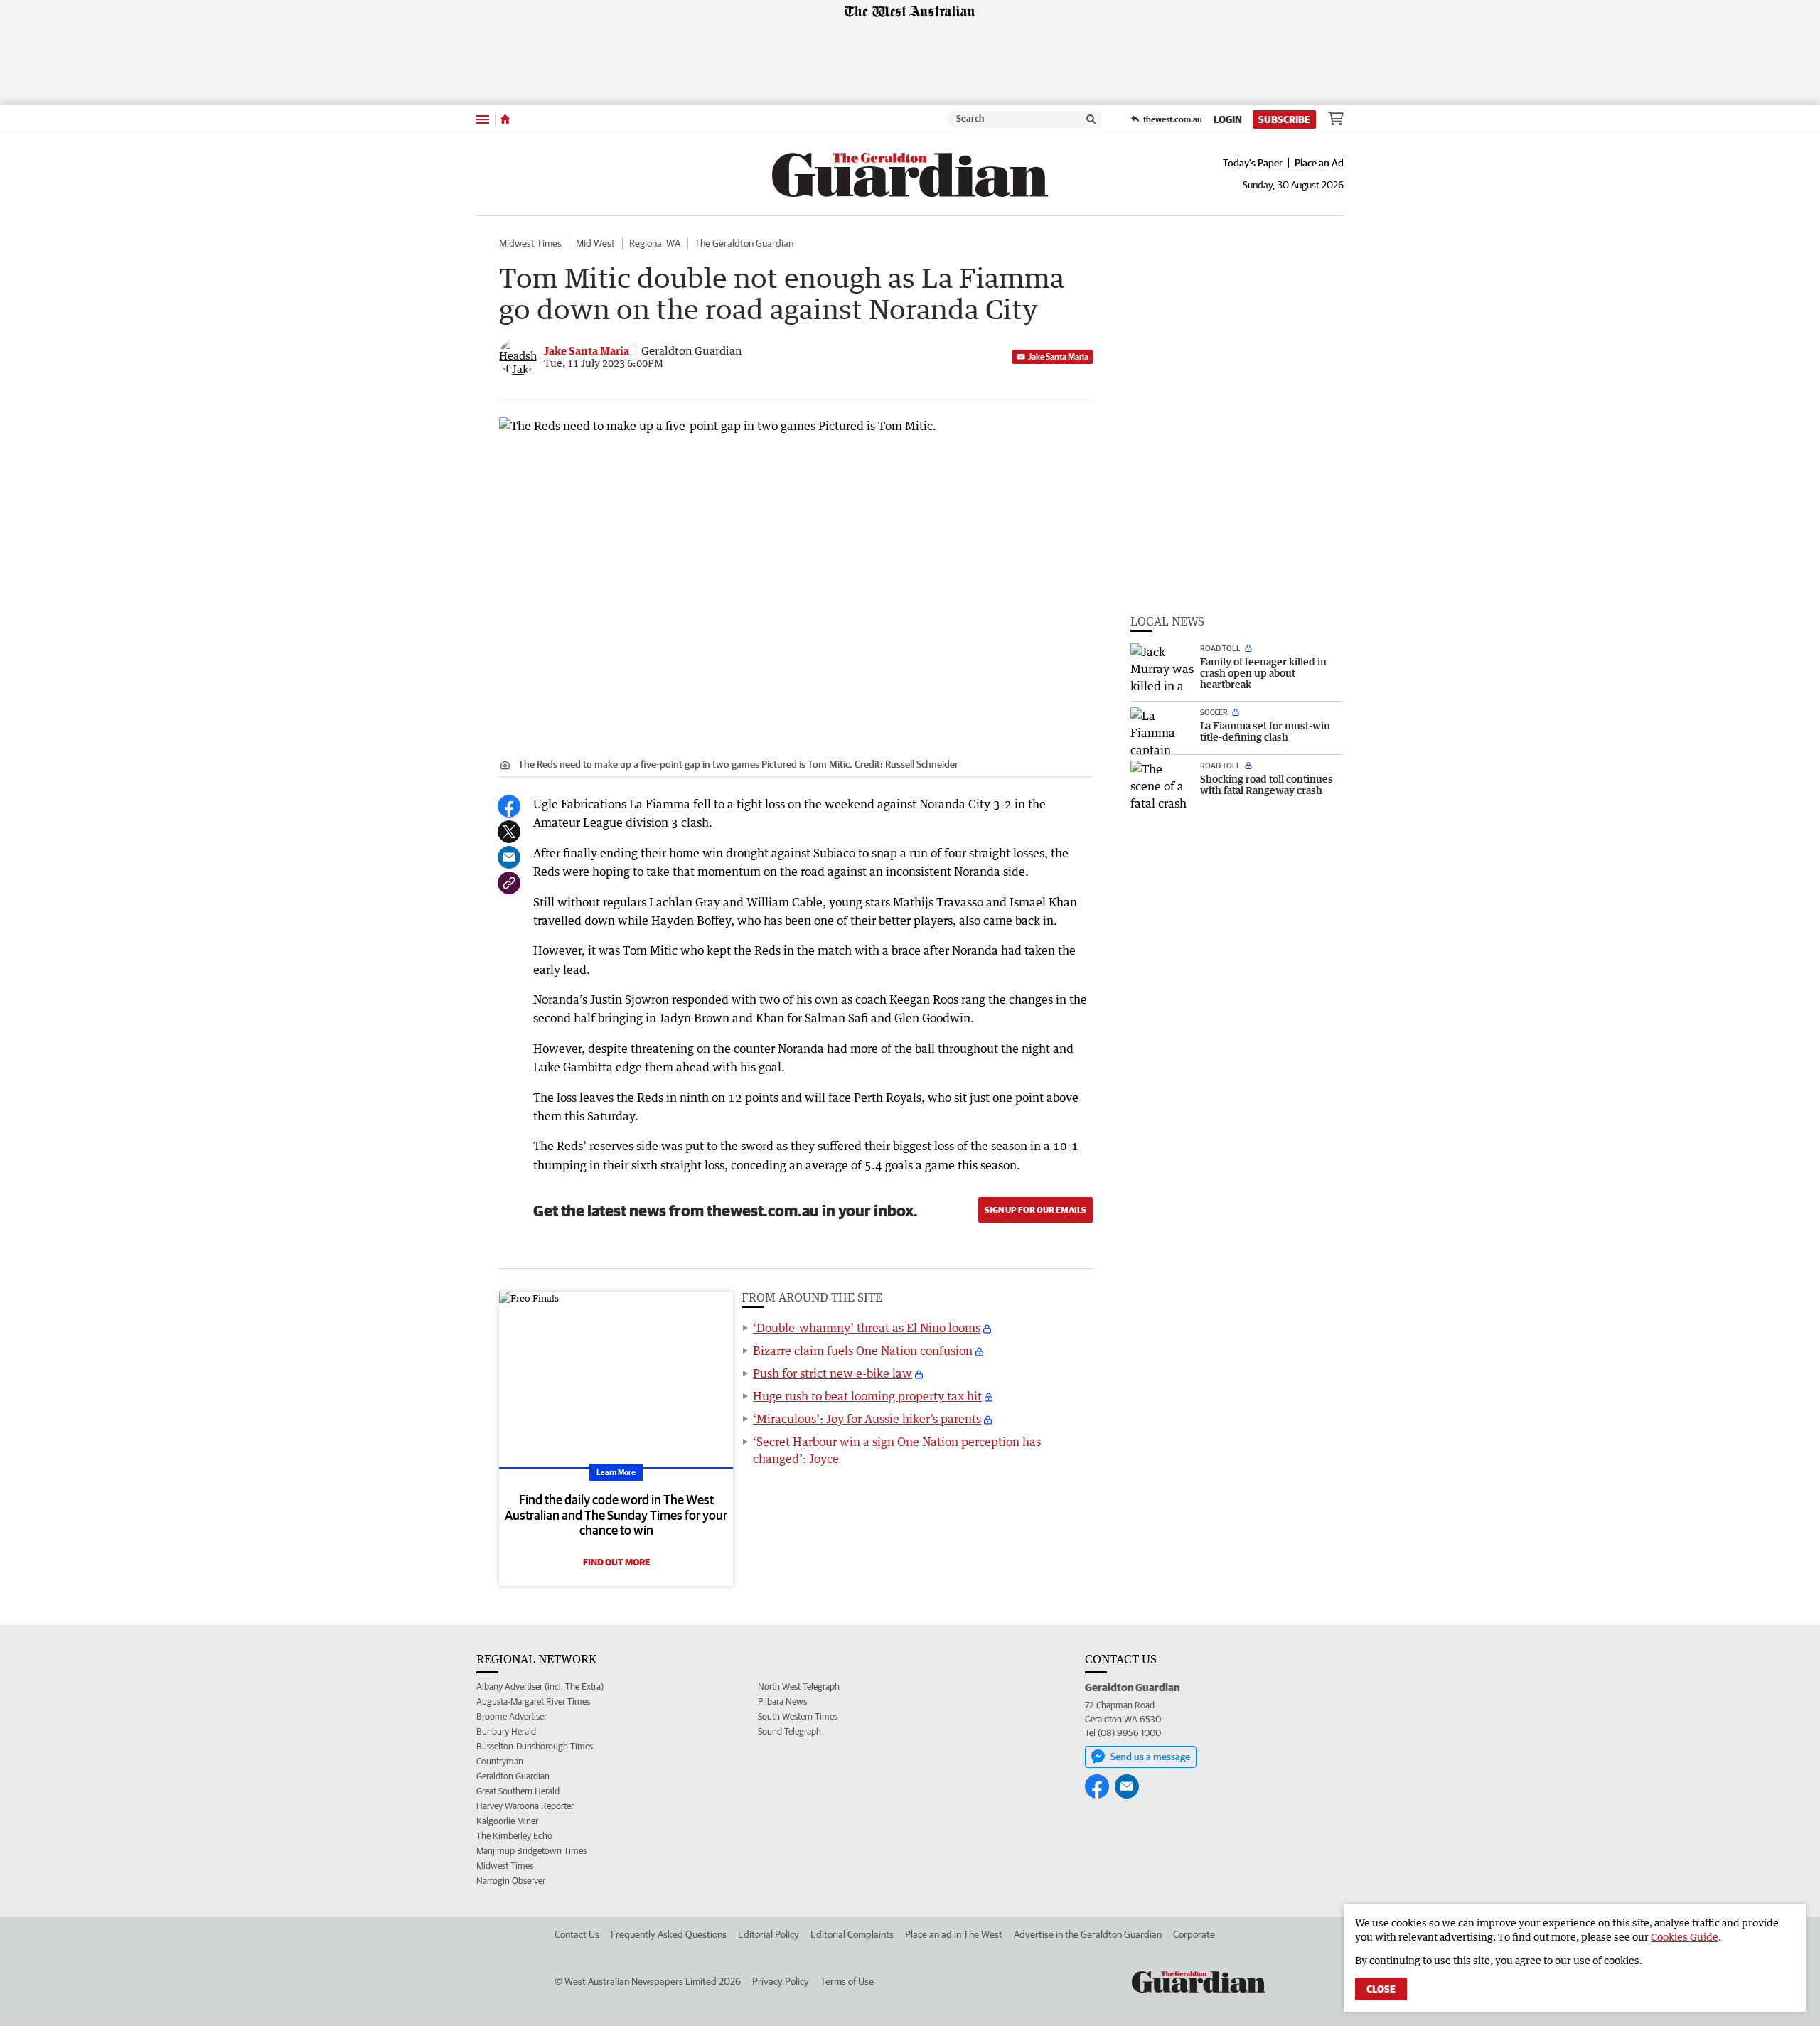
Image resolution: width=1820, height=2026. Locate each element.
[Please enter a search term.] (1091, 119)
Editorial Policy (769, 1934)
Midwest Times (530, 243)
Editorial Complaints (852, 1934)
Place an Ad (1319, 163)
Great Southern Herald (518, 1791)
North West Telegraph (799, 1687)
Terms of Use (847, 1981)
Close (1381, 1989)
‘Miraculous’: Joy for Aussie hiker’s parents (867, 1419)
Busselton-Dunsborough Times (535, 1746)
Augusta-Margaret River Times (533, 1701)
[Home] (505, 119)
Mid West (595, 243)
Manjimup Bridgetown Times (531, 1851)
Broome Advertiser (512, 1716)
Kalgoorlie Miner (507, 1821)
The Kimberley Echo (514, 1836)
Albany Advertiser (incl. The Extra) (540, 1687)
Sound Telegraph (789, 1731)
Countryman (500, 1761)
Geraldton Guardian (513, 1776)
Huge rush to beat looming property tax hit (867, 1396)
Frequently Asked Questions (669, 1934)
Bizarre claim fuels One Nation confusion (863, 1351)
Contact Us (577, 1934)
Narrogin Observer (511, 1881)
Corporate (1194, 1934)
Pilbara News (782, 1701)
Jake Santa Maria (1058, 357)
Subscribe (1284, 119)
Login (1228, 119)
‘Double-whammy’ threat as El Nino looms (867, 1328)
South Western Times (798, 1716)
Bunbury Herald (506, 1731)
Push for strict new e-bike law (833, 1373)
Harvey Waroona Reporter (525, 1806)
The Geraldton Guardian (744, 243)
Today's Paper (1253, 163)
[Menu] (483, 119)
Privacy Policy (781, 1981)
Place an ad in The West (954, 1934)
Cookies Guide (1685, 1937)
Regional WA (655, 243)
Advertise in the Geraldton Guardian (1088, 1934)
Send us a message (1150, 1757)
